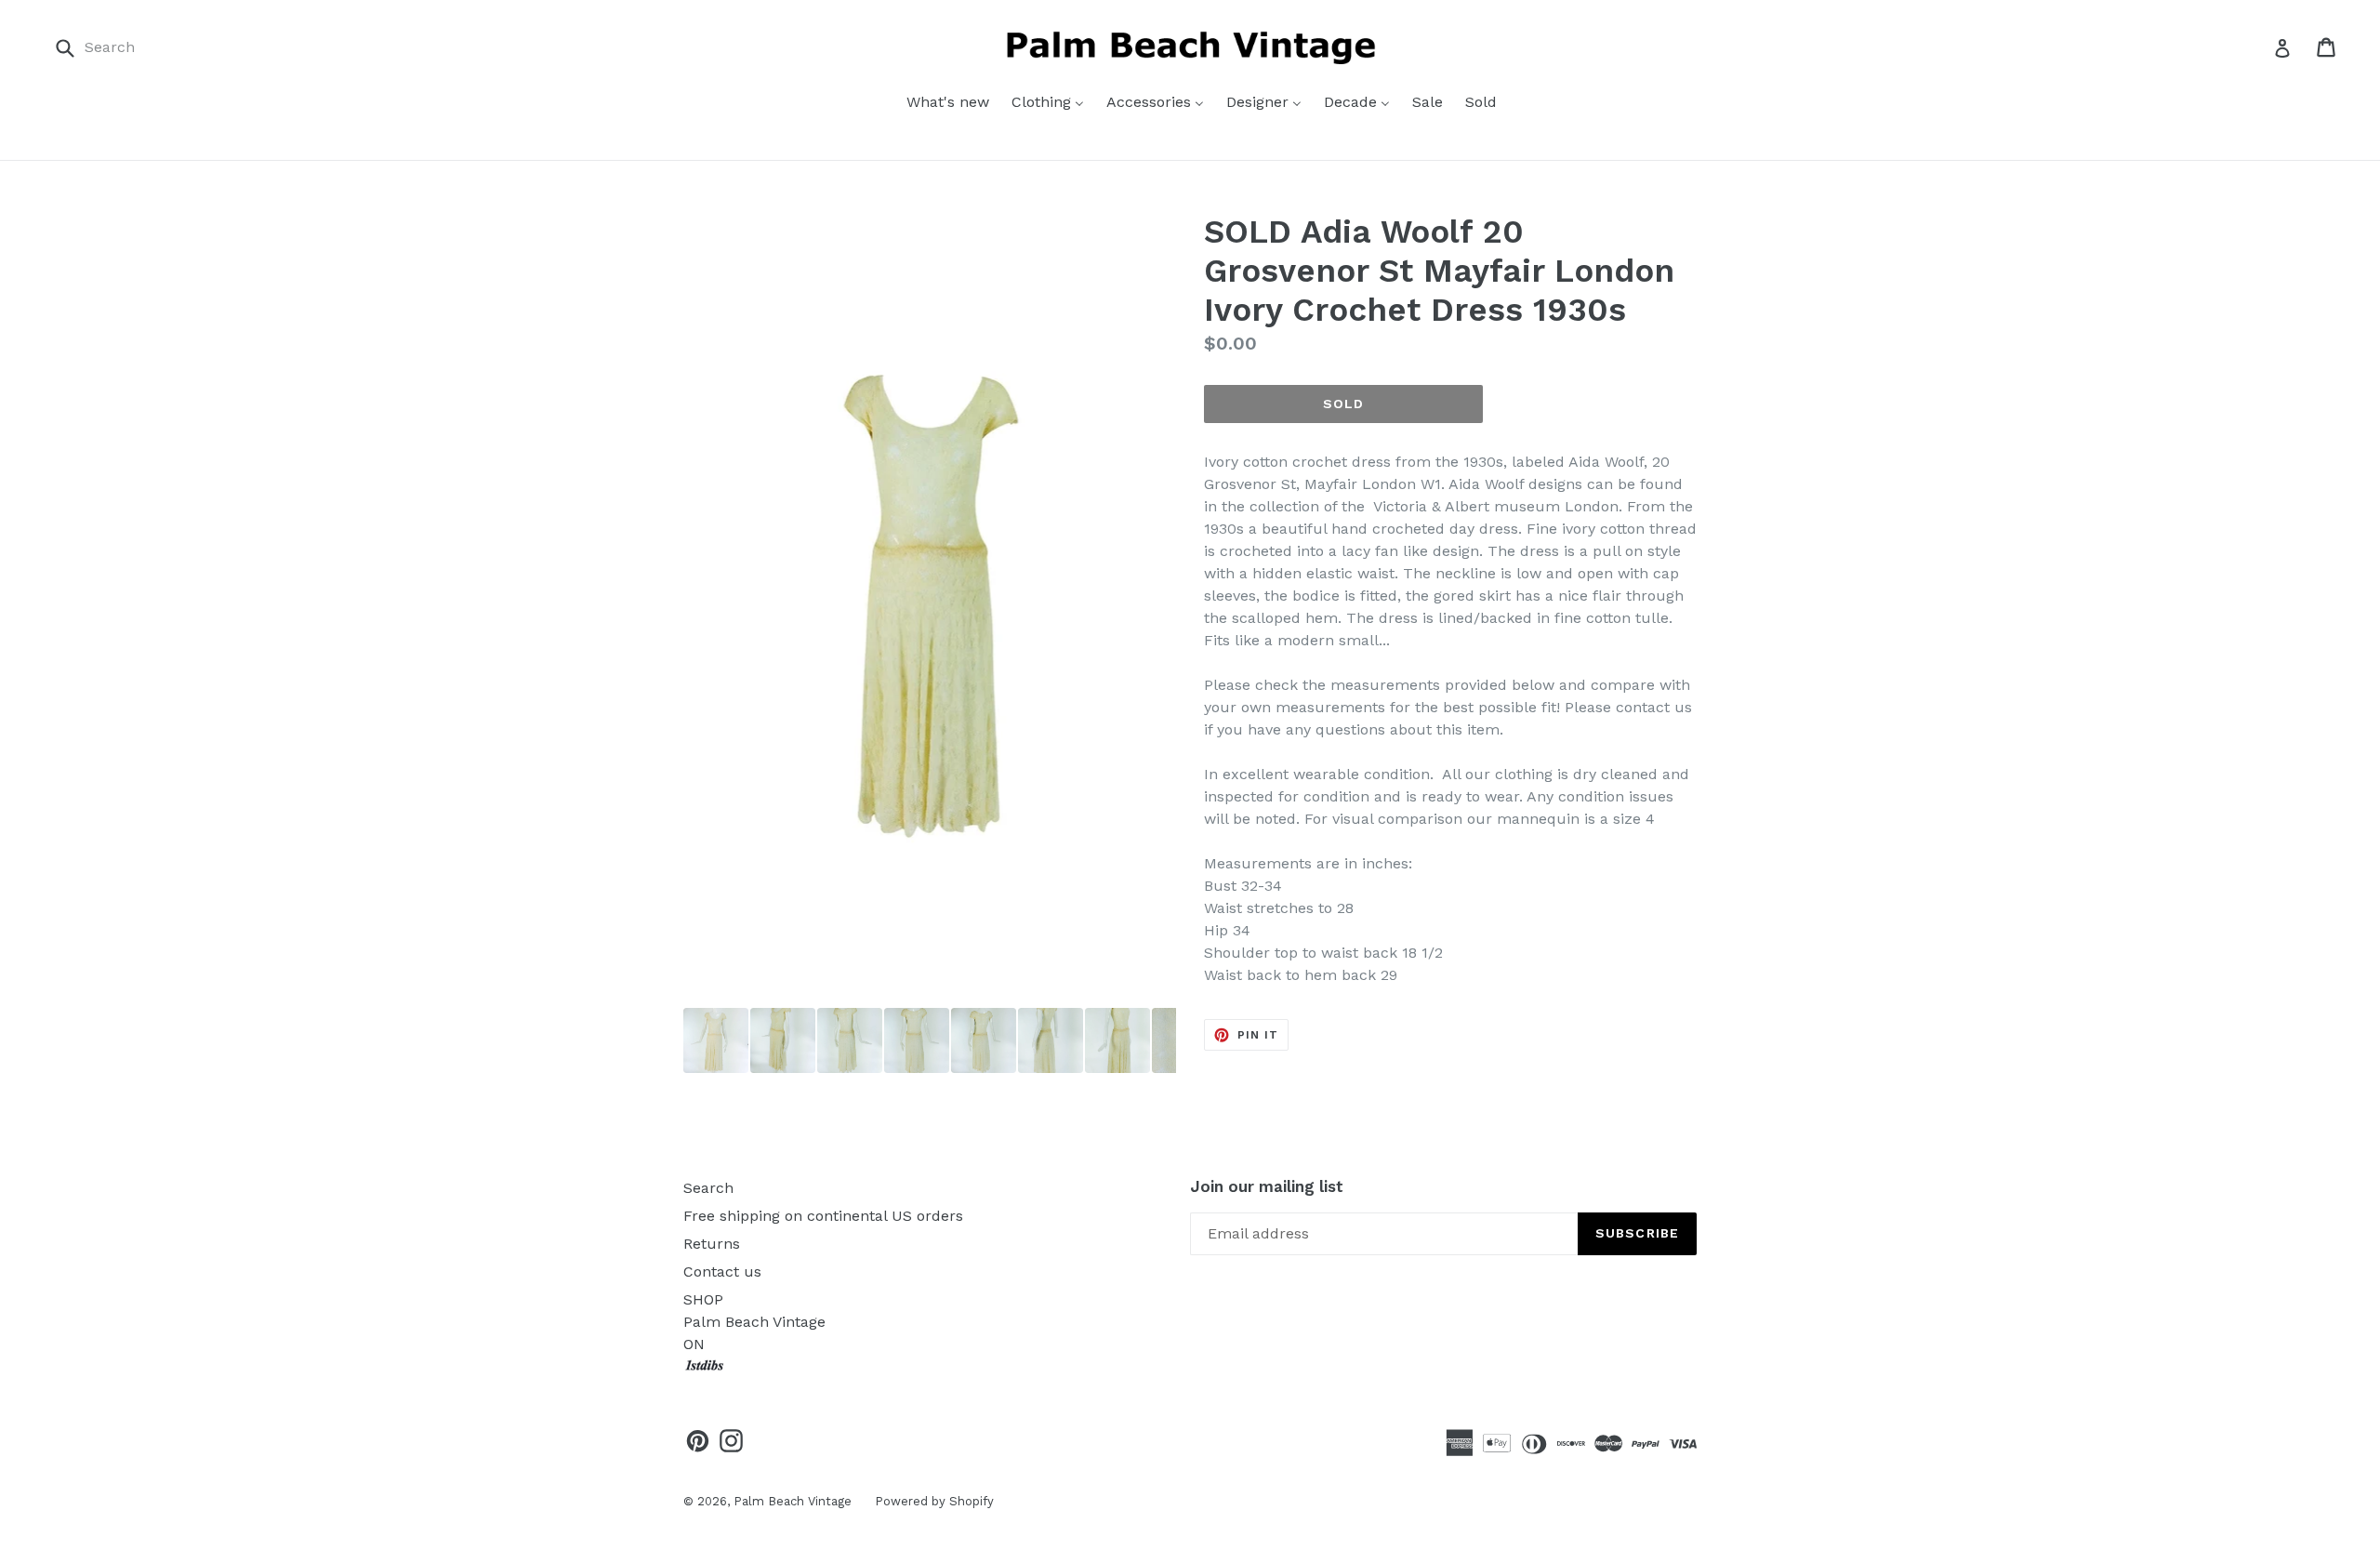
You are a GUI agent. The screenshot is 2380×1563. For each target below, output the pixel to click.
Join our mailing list (1267, 1186)
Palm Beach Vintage (793, 1501)
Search (708, 1188)
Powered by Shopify (934, 1501)
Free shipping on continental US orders (823, 1216)
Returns (712, 1244)
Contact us (722, 1272)
